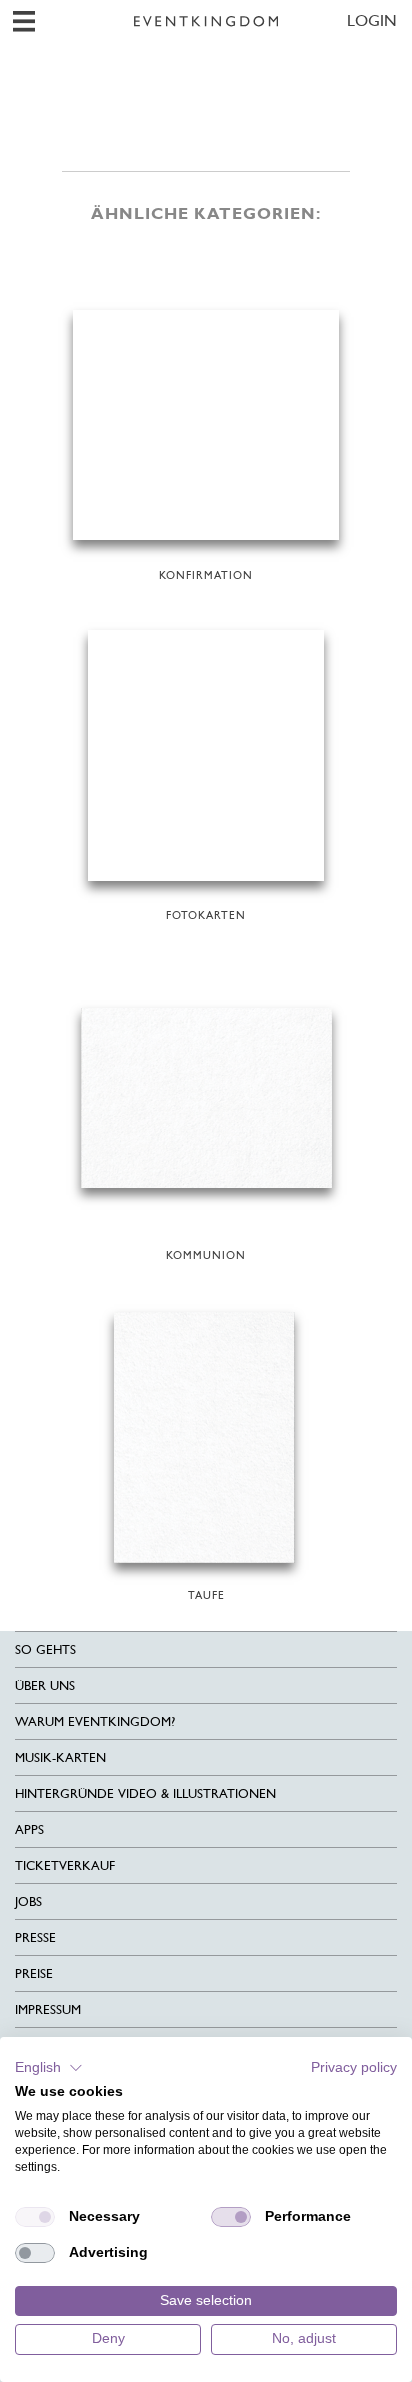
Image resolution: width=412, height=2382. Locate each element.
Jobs (28, 1901)
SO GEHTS (45, 1649)
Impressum (48, 2009)
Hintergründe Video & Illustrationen (145, 1793)
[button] (49, 2068)
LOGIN (372, 20)
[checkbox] (35, 2217)
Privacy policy (354, 2067)
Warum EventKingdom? (95, 1721)
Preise (34, 1973)
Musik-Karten (60, 1757)
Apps (29, 1829)
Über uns (45, 1685)
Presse (35, 1937)
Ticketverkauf (65, 1865)
